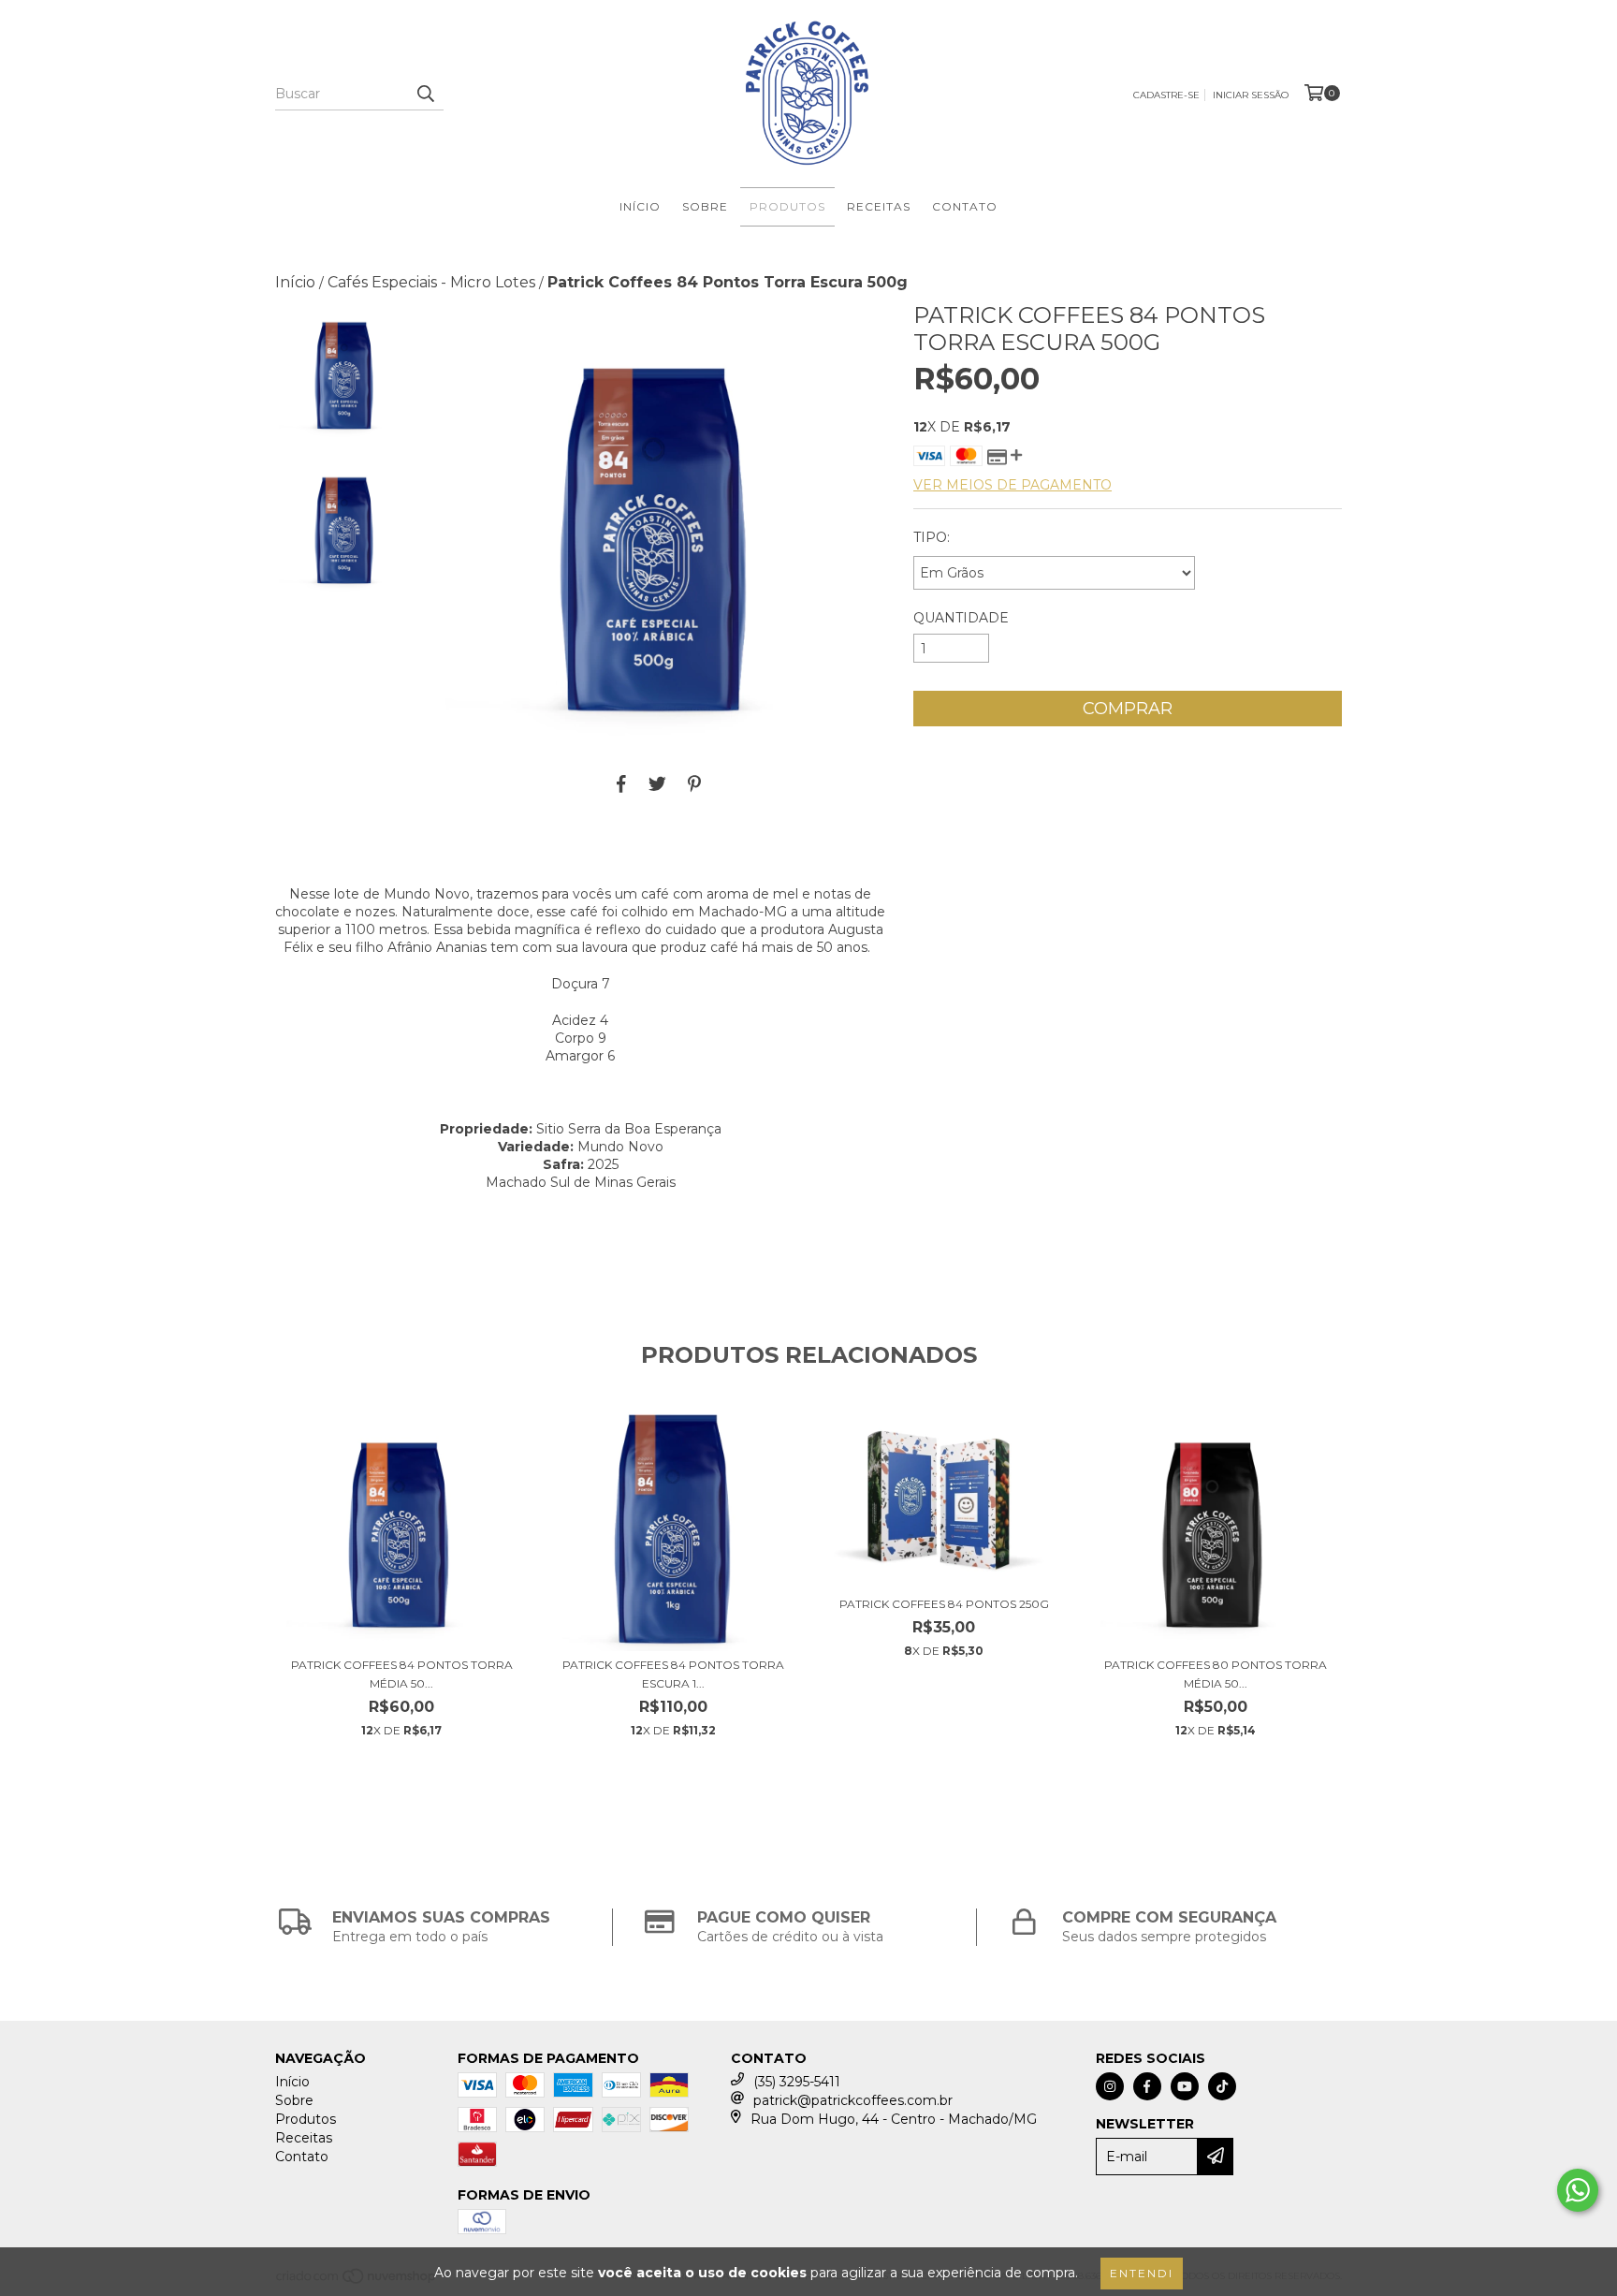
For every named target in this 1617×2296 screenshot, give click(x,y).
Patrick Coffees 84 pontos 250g (944, 1604)
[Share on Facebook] (621, 783)
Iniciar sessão (1251, 95)
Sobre (705, 206)
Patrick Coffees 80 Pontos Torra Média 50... (1216, 1674)
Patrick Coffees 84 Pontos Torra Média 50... (402, 1674)
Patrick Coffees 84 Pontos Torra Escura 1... (673, 1674)
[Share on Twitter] (657, 783)
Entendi (1142, 2273)
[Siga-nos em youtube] (1185, 2086)
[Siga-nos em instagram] (1110, 2086)
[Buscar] (425, 94)
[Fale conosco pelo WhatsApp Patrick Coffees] (1578, 2190)
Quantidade (961, 618)
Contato (965, 206)
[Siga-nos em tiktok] (1222, 2086)
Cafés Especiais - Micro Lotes (431, 282)
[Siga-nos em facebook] (1147, 2086)
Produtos (787, 206)
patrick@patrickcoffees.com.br (853, 2100)
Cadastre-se (1166, 95)
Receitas (879, 206)
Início (640, 206)
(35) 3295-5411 (797, 2082)
